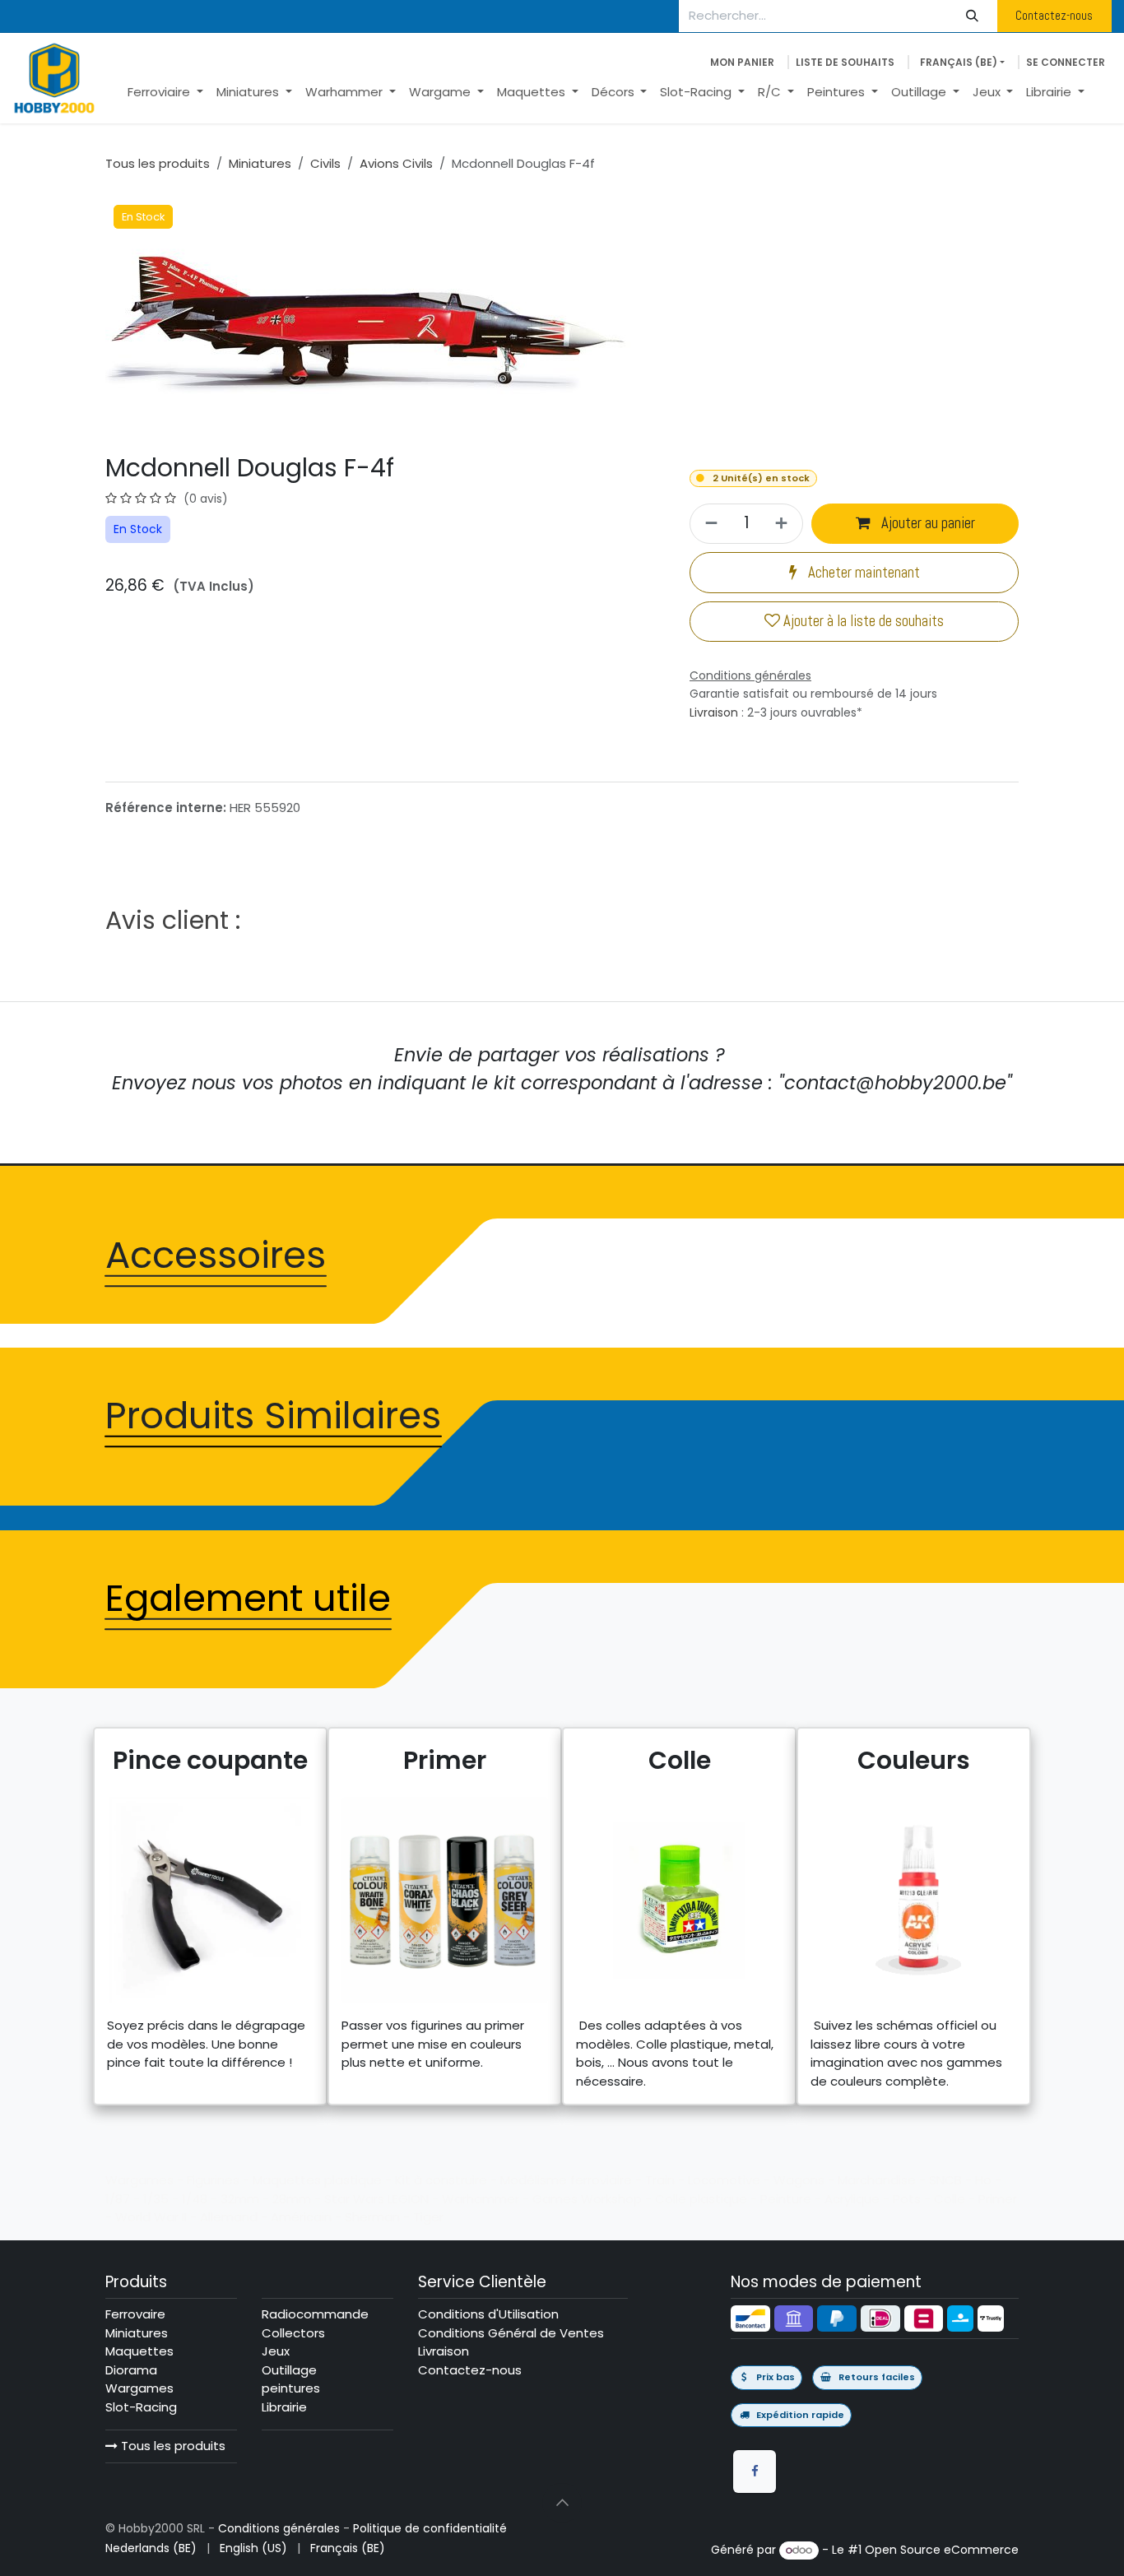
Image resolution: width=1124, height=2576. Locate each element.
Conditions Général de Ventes (511, 2333)
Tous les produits (172, 2446)
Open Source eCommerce (942, 2550)
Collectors (293, 2333)
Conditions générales (279, 2528)
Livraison (714, 712)
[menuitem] (165, 93)
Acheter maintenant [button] (862, 573)
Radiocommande (315, 2314)
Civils (325, 163)
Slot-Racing (141, 2407)
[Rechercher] (973, 16)
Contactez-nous (1054, 15)
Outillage (289, 2370)
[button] (562, 2503)
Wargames (139, 2388)
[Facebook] (755, 2472)
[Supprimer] (709, 524)
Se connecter (1066, 62)
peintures (291, 2388)
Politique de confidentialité (430, 2528)
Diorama (131, 2370)
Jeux (276, 2351)
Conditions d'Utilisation (488, 2314)
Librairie (284, 2407)
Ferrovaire (135, 2314)
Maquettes (139, 2351)
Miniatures (260, 163)
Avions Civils (396, 163)
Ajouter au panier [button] (927, 523)
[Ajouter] (784, 524)
